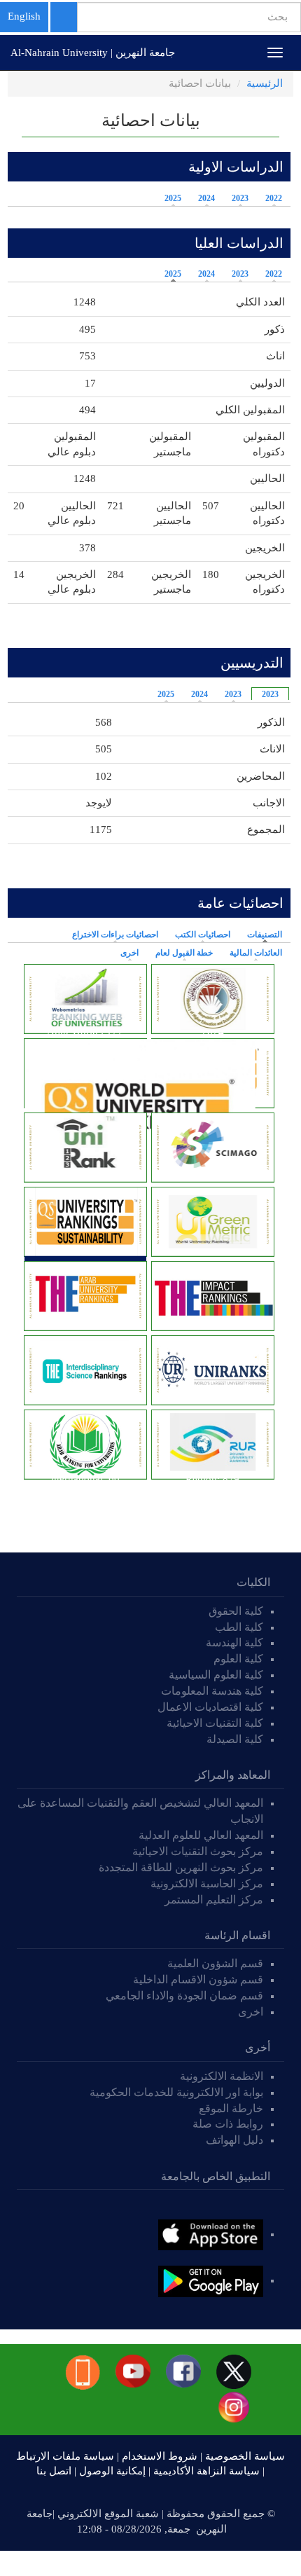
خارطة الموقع (231, 2108)
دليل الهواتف (234, 2140)
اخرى (129, 953)
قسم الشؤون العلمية (215, 1963)
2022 (274, 198)
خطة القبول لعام (184, 953)
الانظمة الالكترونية (222, 2076)
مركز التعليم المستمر (214, 1900)
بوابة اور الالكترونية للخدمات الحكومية (176, 2092)
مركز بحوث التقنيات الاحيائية (198, 1851)
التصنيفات (261, 935)
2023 (240, 198)
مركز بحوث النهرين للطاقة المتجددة (181, 1867)
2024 (206, 198)
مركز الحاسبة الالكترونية (207, 1883)
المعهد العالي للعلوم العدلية (201, 1835)
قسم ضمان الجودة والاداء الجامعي (184, 1996)
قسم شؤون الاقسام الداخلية (197, 1979)
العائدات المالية (256, 953)
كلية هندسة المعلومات (212, 1691)
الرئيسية (265, 83)
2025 (173, 198)
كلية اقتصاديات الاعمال (210, 1707)
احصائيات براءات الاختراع (115, 935)
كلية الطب (239, 1627)
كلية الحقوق (236, 1611)
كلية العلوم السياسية (216, 1675)
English (24, 16)
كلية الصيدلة (235, 1739)
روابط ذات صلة (228, 2124)
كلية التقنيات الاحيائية (215, 1723)
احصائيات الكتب (203, 935)
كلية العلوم (238, 1659)
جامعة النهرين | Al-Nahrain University (93, 53)
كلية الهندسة (234, 1642)
